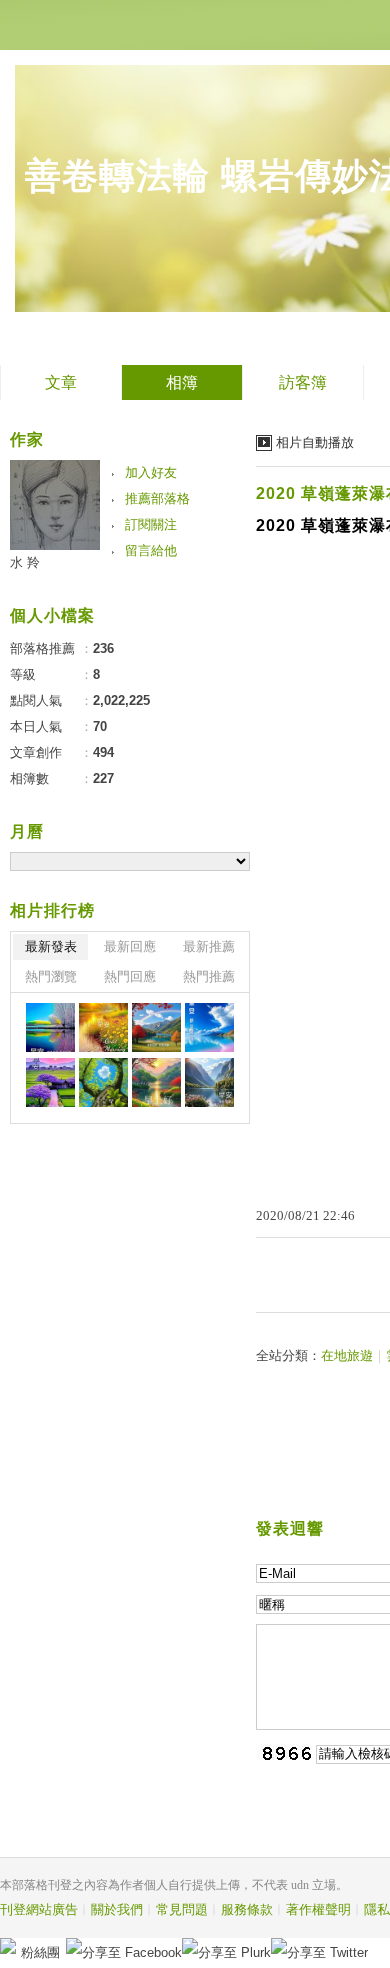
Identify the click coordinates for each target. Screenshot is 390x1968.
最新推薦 (209, 946)
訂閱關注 (151, 524)
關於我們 (117, 1909)
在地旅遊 (347, 1355)
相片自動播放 (315, 442)
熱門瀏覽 (51, 976)
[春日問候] (50, 1027)
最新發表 (51, 946)
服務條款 (247, 1909)
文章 (61, 382)
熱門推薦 (209, 976)
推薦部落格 (157, 498)
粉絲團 (40, 1952)
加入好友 (151, 472)
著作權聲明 (318, 1909)
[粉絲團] (8, 1946)
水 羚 (25, 562)
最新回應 (130, 946)
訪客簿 (303, 382)
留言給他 (151, 550)
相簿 (182, 382)
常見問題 (182, 1909)
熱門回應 (130, 976)
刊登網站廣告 (39, 1909)
